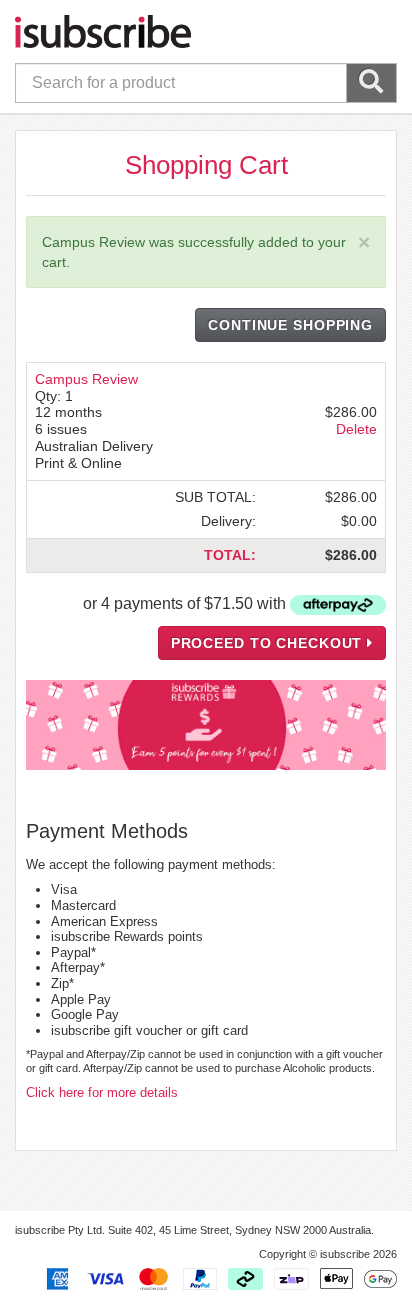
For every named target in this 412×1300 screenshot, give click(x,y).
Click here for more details (102, 1092)
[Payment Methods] (218, 1278)
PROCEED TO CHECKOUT (269, 643)
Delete (356, 429)
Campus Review (86, 379)
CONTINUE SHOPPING (290, 325)
